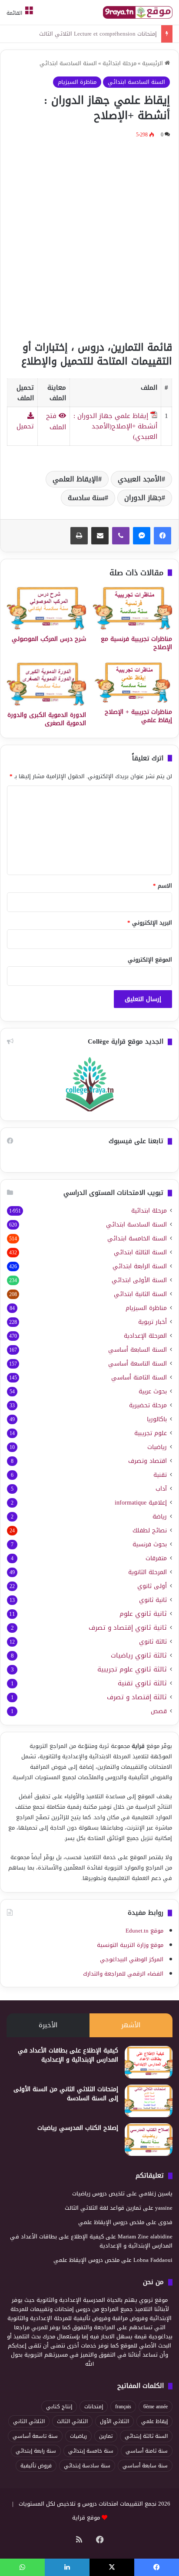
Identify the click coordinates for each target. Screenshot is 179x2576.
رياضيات (157, 1447)
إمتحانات (94, 2407)
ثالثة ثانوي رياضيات (139, 1656)
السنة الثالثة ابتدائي (140, 1252)
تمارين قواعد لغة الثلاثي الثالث (103, 2208)
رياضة (160, 1517)
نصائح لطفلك (150, 1530)
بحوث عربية (153, 1391)
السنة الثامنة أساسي (139, 1378)
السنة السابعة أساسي (138, 1350)
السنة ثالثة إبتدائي (146, 2436)
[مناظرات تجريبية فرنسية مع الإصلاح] (133, 608)
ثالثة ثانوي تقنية (142, 1683)
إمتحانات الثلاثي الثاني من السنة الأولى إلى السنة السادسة (66, 2094)
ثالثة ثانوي (153, 1642)
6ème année (156, 2407)
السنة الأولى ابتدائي (139, 1280)
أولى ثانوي (152, 1586)
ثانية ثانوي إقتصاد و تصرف (128, 1628)
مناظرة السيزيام (77, 82)
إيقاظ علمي (154, 2421)
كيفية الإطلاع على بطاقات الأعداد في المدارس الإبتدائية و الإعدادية (68, 2055)
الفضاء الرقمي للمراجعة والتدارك (123, 1974)
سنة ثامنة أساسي (147, 2451)
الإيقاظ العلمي (75, 479)
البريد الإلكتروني (150, 923)
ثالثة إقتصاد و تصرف (137, 1697)
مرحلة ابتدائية (119, 63)
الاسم (162, 886)
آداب (161, 1489)
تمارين (106, 2436)
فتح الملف (56, 421)
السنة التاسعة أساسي (138, 1364)
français (123, 2407)
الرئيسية (153, 63)
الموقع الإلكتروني (150, 960)
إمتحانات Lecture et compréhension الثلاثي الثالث (98, 34)
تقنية (160, 1475)
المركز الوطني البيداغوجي (132, 1959)
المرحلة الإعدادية (145, 1336)
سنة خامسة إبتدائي (91, 2451)
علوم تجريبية (151, 1433)
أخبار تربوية (152, 1322)
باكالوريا (157, 1419)
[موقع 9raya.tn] (138, 12)
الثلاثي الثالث (72, 2421)
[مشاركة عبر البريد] (100, 536)
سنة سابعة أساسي (145, 2466)
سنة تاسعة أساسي (35, 2436)
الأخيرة (48, 2025)
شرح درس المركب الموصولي (49, 639)
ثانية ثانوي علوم (143, 1614)
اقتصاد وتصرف (148, 1461)
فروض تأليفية (36, 2466)
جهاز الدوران (143, 498)
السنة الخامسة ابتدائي (137, 1238)
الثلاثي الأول (114, 2421)
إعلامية (141, 1503)
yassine (164, 2208)
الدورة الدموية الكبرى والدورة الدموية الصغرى (47, 719)
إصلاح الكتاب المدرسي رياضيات (78, 2128)
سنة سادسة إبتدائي (87, 2466)
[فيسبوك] (162, 536)
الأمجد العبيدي (140, 479)
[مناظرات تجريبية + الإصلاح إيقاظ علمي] (133, 683)
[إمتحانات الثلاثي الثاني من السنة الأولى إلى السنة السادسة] (149, 2101)
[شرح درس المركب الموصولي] (46, 608)
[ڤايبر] (121, 536)
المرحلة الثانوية (148, 1572)
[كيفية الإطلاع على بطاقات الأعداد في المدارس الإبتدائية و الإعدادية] (149, 2062)
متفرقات (156, 1558)
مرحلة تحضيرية (148, 1405)
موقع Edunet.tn (144, 1931)
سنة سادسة (86, 498)
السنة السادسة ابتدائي (68, 63)
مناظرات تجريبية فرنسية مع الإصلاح (136, 643)
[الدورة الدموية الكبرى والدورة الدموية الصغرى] (46, 684)
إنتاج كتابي (59, 2407)
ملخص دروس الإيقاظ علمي (111, 2222)
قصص (159, 1711)
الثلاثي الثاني (29, 2421)
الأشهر (131, 2025)
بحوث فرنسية (150, 1544)
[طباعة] (79, 536)
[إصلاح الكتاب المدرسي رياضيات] (149, 2140)
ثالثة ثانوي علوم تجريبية (132, 1669)
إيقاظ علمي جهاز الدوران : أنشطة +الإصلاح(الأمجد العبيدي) (115, 426)
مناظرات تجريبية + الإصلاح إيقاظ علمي (138, 716)
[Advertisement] (89, 238)
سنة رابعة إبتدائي (36, 2451)
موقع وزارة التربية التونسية (130, 1945)
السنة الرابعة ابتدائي (140, 1266)
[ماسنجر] (142, 536)
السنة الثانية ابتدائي (140, 1294)
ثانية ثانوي (153, 1600)
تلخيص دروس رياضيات (98, 2193)
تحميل (25, 426)
